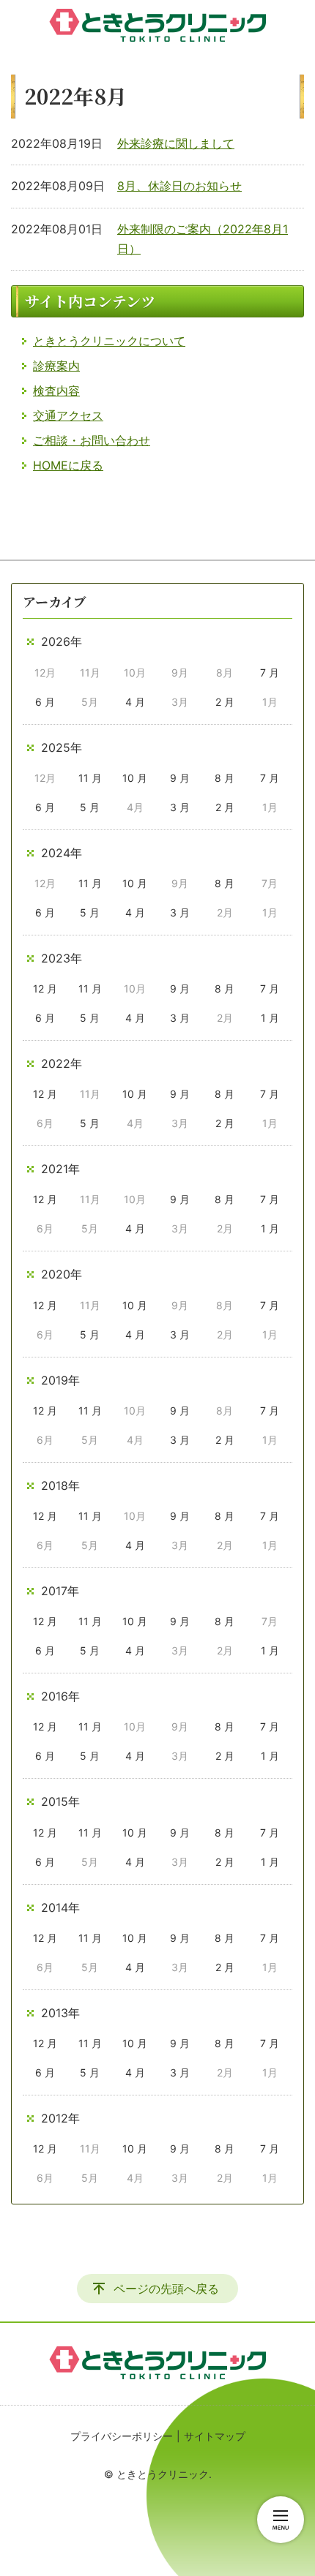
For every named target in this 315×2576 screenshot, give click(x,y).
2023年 (62, 958)
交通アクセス (68, 415)
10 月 (135, 778)
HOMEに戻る (68, 465)
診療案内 (56, 366)
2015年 (60, 1801)
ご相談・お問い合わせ (92, 440)
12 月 (45, 988)
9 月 (180, 778)
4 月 (135, 702)
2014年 (60, 1907)
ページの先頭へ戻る (166, 2289)
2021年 (60, 1169)
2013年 (60, 2013)
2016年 (60, 1696)
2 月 (225, 702)
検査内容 (56, 391)
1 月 (270, 1018)
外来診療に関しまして (176, 143)
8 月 (225, 778)
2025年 (62, 747)
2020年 (62, 1274)
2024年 (62, 853)
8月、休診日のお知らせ (179, 186)
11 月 (90, 778)
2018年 (60, 1485)
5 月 (90, 807)
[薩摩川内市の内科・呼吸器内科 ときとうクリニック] (157, 26)
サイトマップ (215, 2436)
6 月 (45, 702)
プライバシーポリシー (122, 2436)
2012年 (60, 2118)
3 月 (180, 807)
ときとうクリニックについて (109, 341)
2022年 (62, 1063)
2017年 (60, 1591)
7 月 (270, 673)
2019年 (60, 1380)
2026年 (62, 641)
